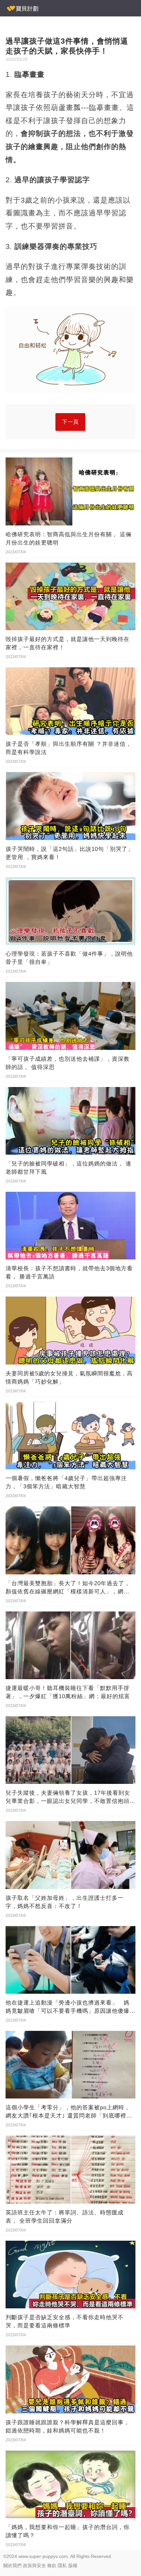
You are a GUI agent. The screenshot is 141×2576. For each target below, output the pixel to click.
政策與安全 (34, 2565)
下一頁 (70, 422)
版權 (73, 2565)
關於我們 (12, 2565)
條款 (52, 2565)
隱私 (62, 2565)
